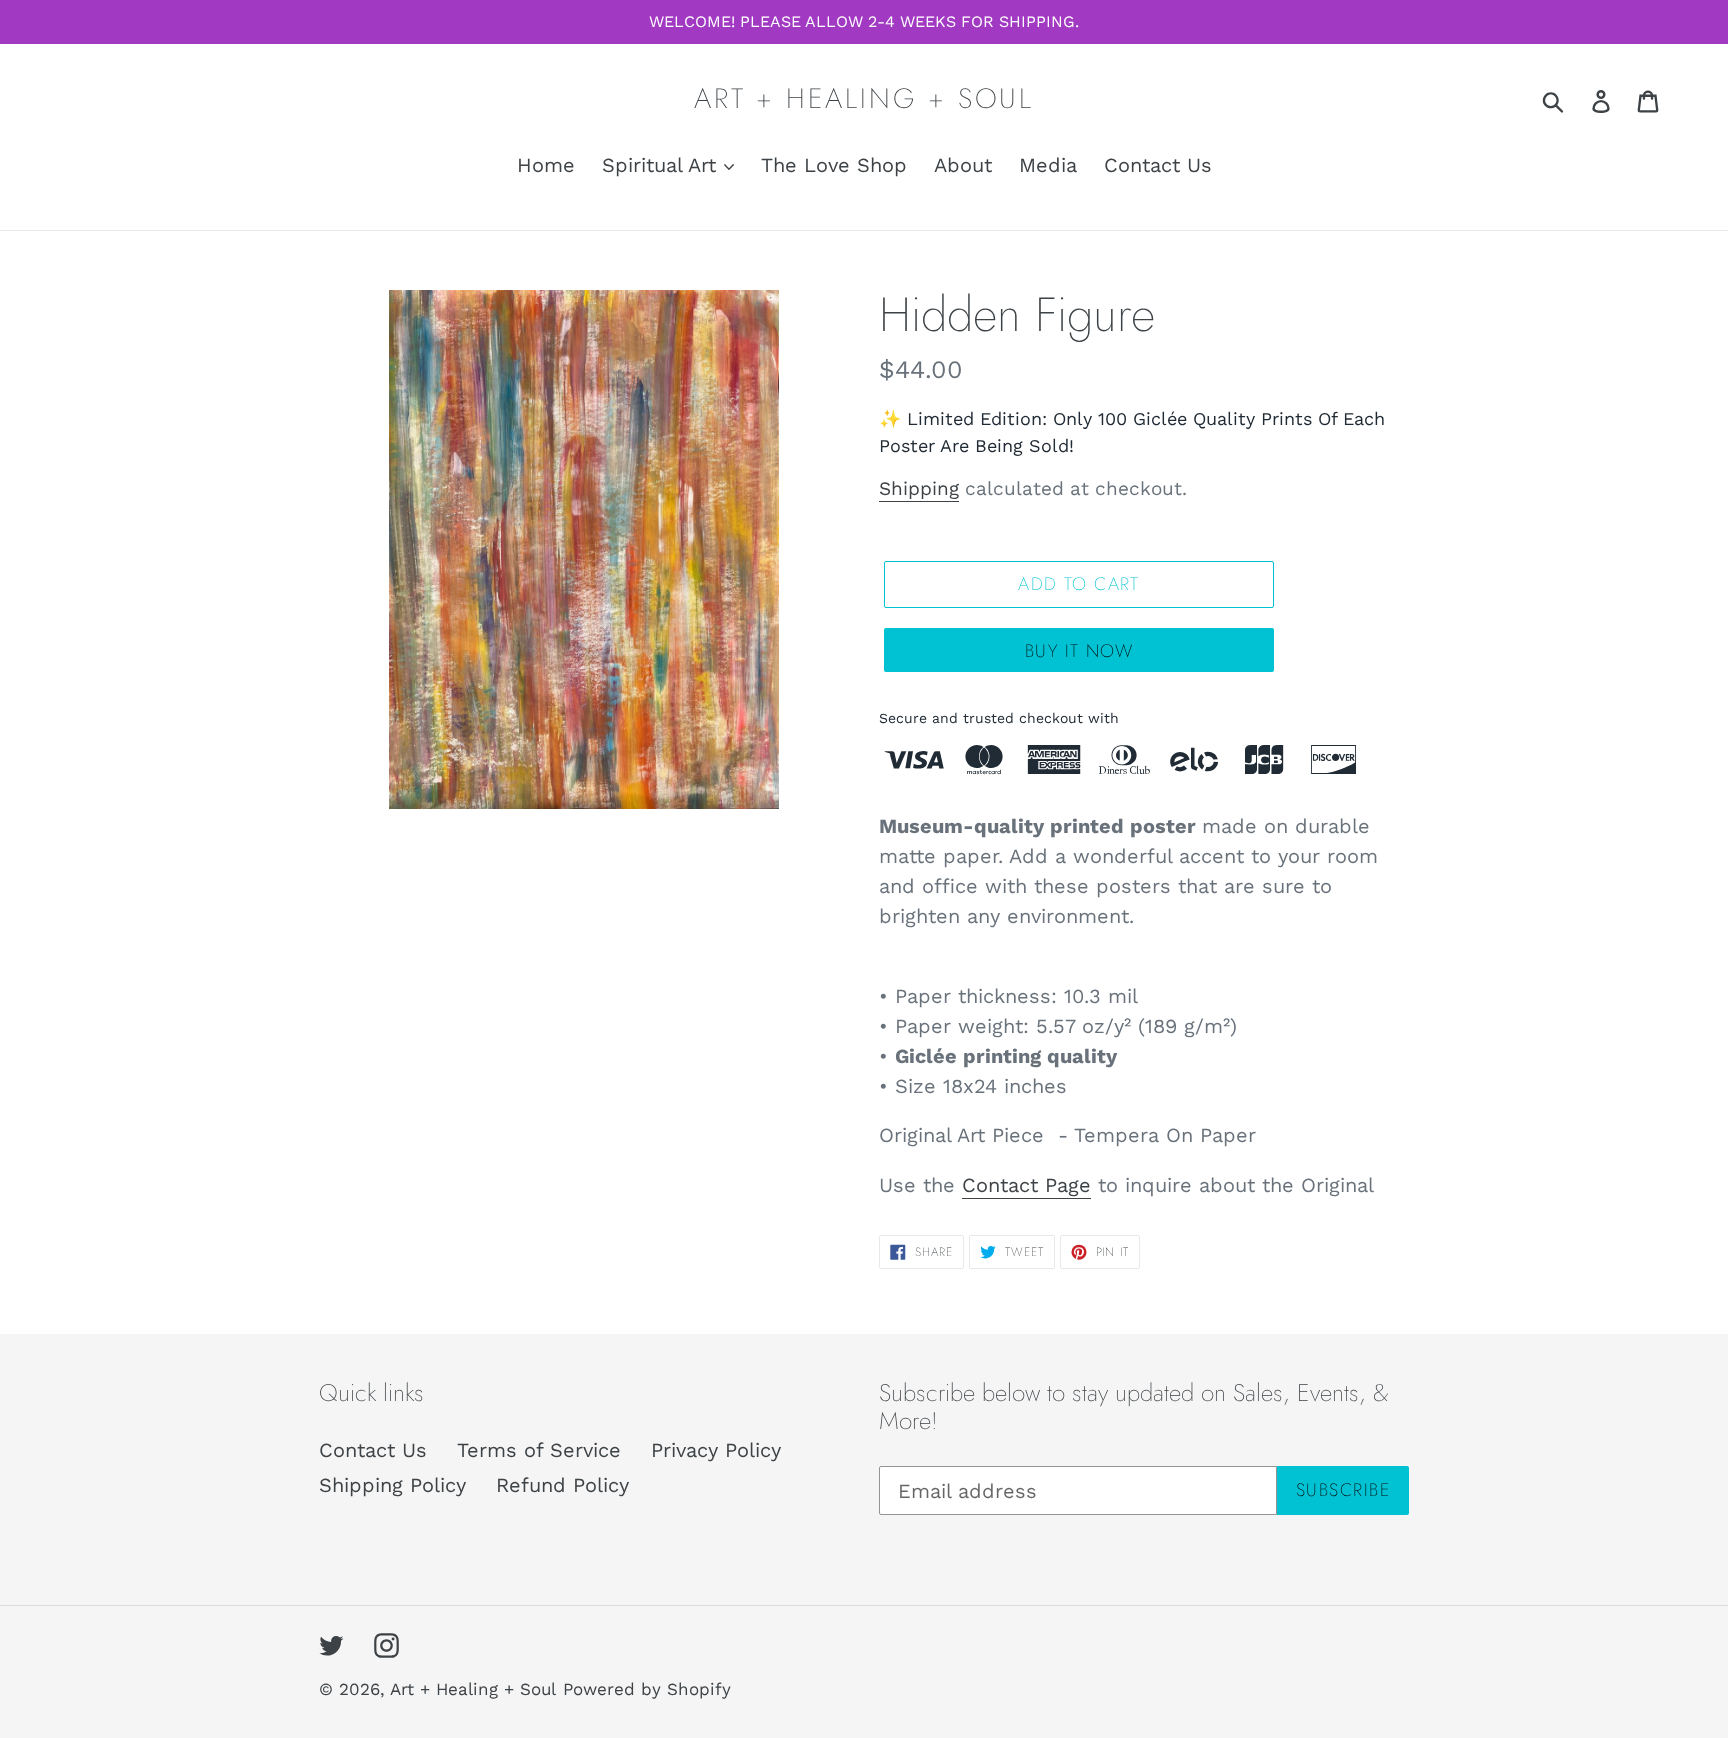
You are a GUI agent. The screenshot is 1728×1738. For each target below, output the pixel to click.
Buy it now (1079, 651)
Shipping (919, 488)
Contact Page (1026, 1185)
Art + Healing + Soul (864, 99)
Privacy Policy (716, 1450)
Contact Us (373, 1450)
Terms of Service (539, 1450)
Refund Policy (562, 1485)
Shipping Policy (392, 1485)
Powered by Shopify (647, 1689)
